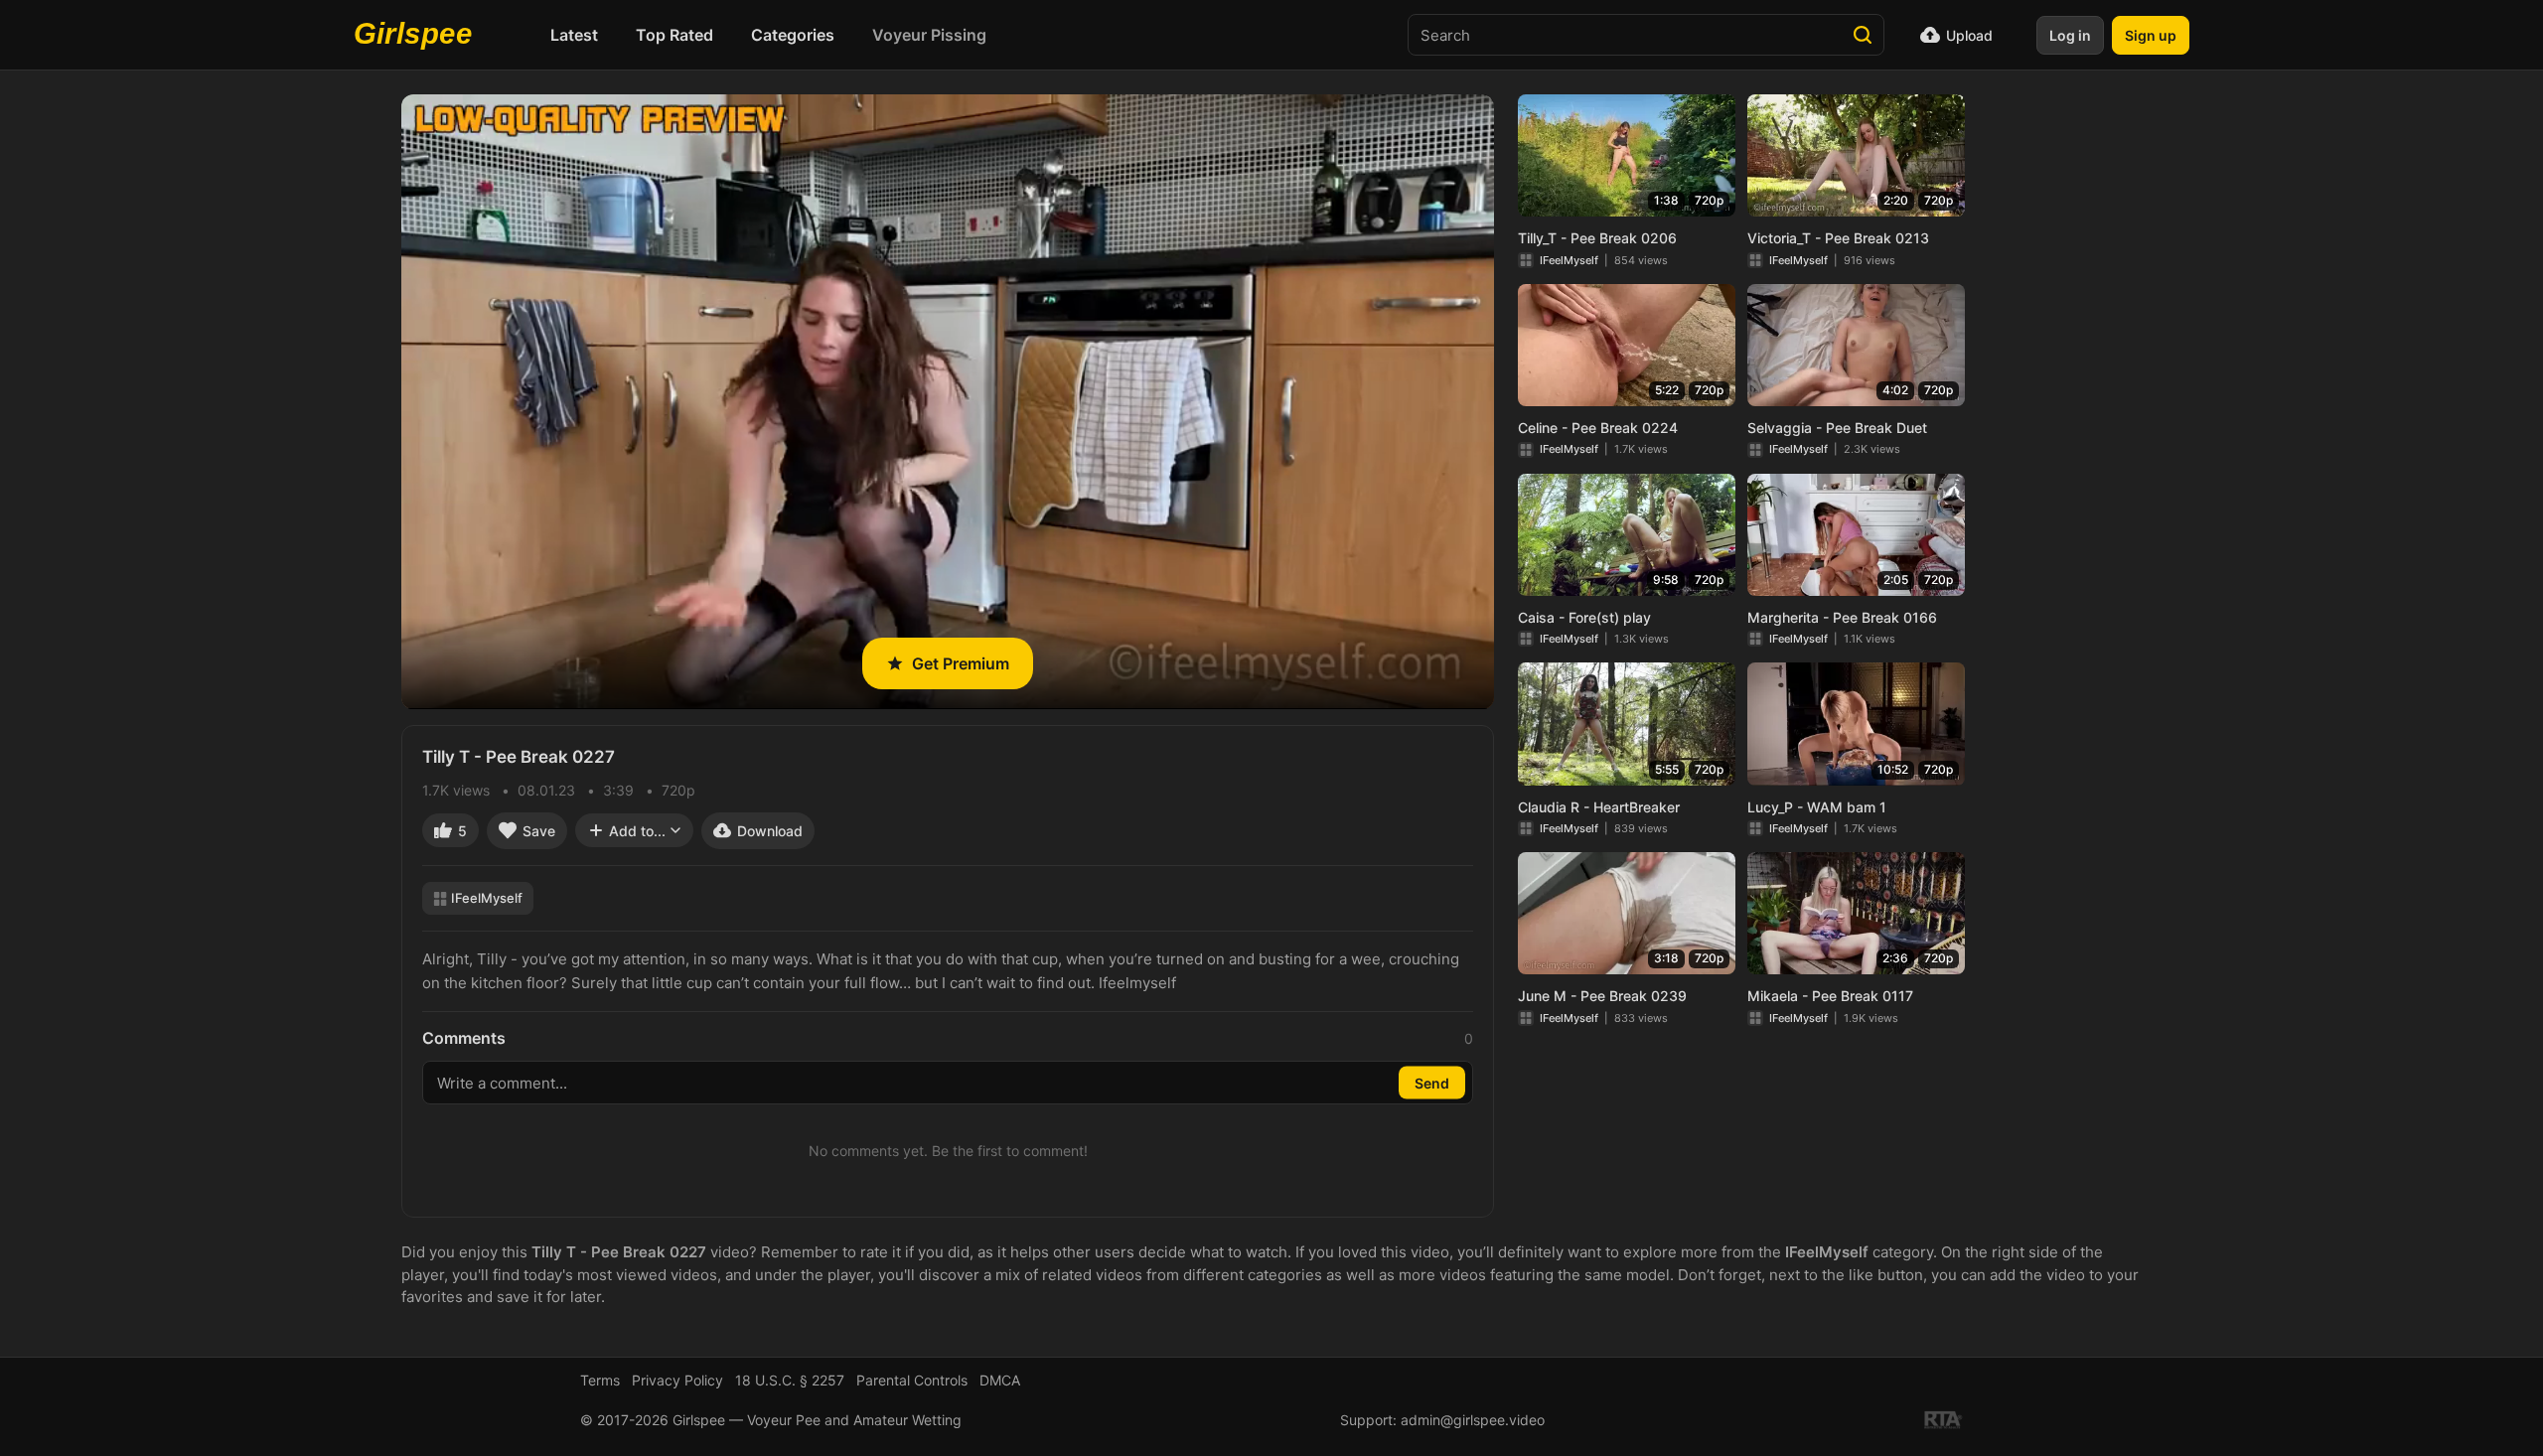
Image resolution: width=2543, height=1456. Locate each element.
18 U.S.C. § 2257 (790, 1380)
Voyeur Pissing (929, 35)
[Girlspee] (418, 35)
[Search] (1863, 35)
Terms (600, 1380)
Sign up (2151, 35)
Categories (793, 35)
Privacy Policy (677, 1380)
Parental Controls (912, 1380)
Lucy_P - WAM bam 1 (1817, 807)
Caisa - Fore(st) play (1584, 617)
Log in (2070, 35)
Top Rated (674, 35)
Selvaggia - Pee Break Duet (1837, 428)
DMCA (1000, 1380)
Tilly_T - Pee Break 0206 (1597, 238)
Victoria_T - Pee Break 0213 (1838, 238)
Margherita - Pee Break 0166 (1842, 617)
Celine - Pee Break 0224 (1598, 428)
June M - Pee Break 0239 (1602, 996)
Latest (574, 35)
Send (1432, 1083)
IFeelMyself (487, 898)
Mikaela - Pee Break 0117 (1830, 996)
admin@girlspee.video (1473, 1420)
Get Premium (961, 663)
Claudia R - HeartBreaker (1599, 807)
